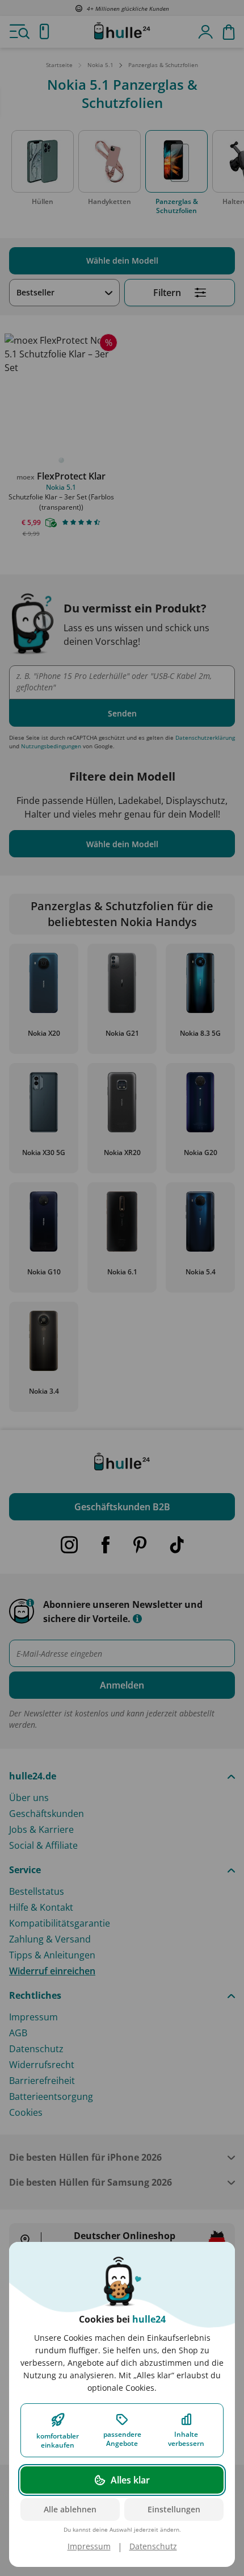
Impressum (89, 2546)
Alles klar (130, 2480)
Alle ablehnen (70, 2509)
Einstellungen (174, 2509)
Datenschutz (153, 2546)
